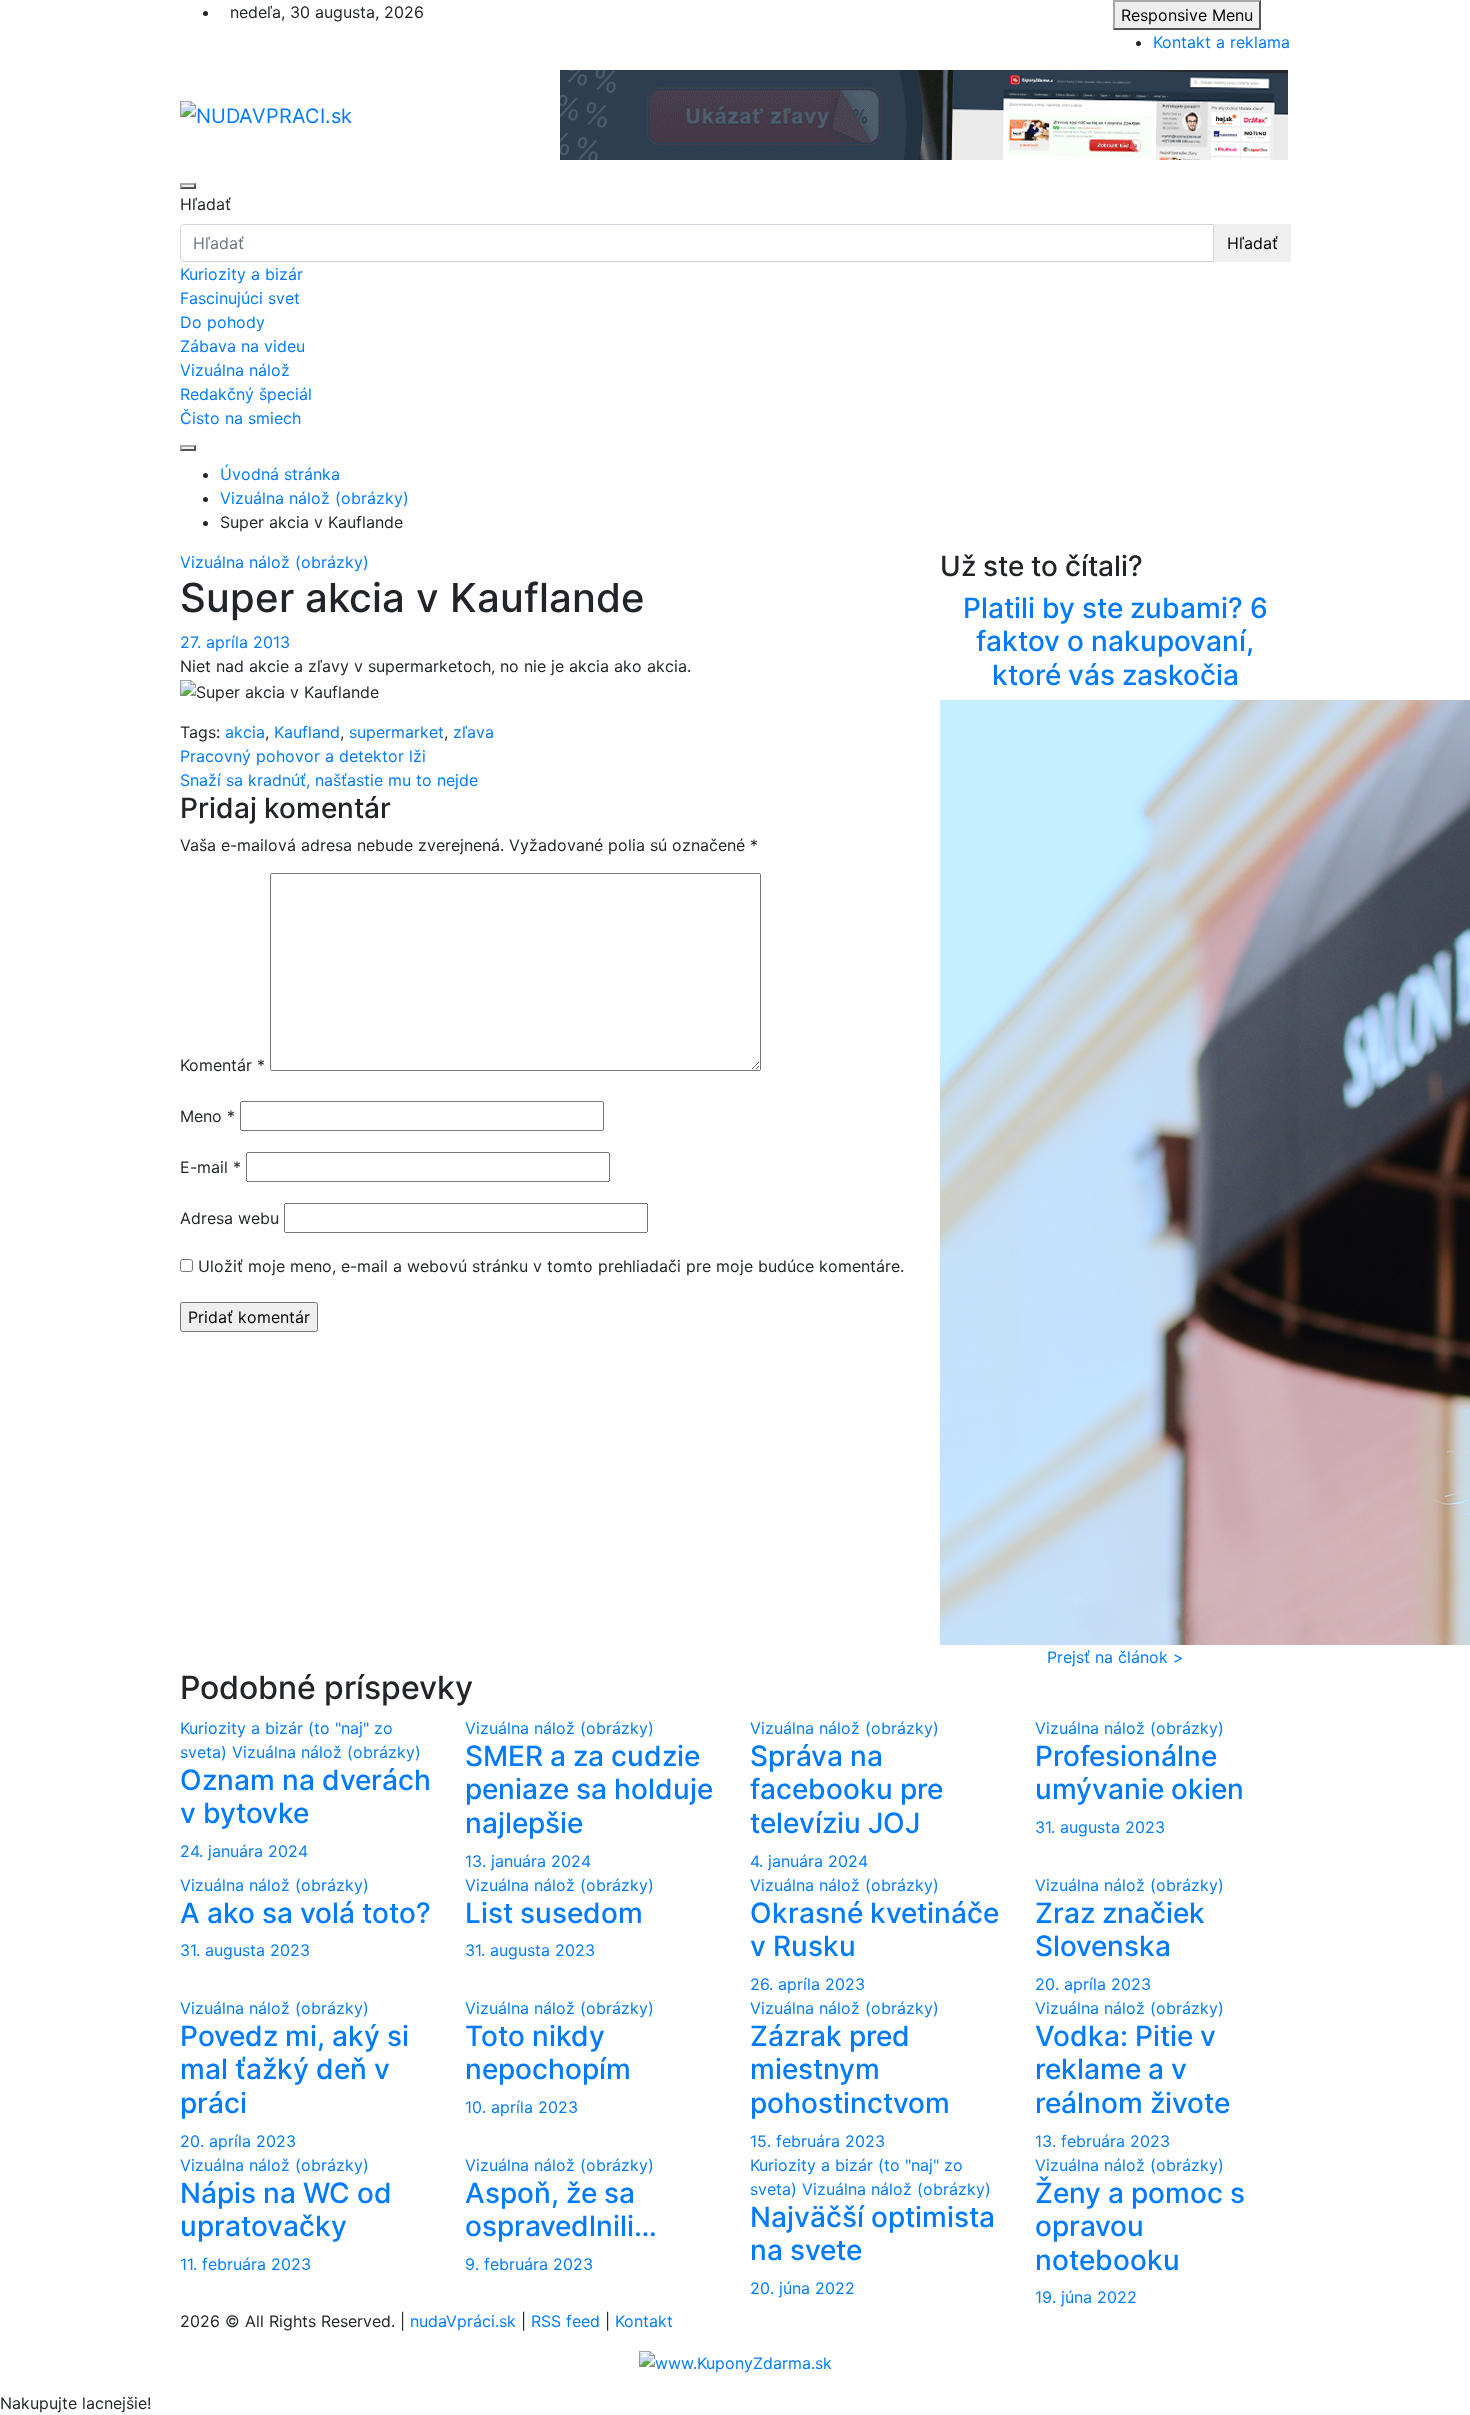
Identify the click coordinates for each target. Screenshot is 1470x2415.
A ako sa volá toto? (305, 1913)
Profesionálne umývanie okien (1139, 1773)
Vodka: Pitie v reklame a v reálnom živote (1132, 2069)
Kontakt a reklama (1221, 42)
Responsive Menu (1187, 15)
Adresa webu (229, 1218)
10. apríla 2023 (521, 2107)
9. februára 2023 (529, 2264)
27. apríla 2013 (235, 642)
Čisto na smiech (240, 418)
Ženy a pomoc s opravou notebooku (1140, 2226)
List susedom (554, 1913)
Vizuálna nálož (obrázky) (274, 562)
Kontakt (644, 2321)
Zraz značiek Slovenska (1120, 1930)
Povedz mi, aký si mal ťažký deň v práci (294, 2069)
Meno (207, 1116)
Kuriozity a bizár (241, 274)
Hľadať (205, 204)
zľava (473, 732)
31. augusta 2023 (1100, 1827)
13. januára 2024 (528, 1861)
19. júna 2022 (1086, 2297)
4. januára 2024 (809, 1861)
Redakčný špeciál (246, 394)
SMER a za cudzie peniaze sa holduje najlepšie (589, 1789)
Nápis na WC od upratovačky (286, 2210)
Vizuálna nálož (235, 370)
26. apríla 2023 (807, 1984)
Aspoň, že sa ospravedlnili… (561, 2210)
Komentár (222, 1065)
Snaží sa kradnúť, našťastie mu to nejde (329, 780)
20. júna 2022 (802, 2288)
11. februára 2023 (245, 2264)
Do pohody (222, 322)
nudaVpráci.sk (463, 2321)
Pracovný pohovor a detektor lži (303, 756)
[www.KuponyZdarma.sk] (735, 2361)
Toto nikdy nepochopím (548, 2053)
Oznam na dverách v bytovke (305, 1797)
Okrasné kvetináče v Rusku (874, 1930)
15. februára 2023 (817, 2141)
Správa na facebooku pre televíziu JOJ (846, 1789)
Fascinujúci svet (240, 298)
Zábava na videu (242, 346)
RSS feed (565, 2321)
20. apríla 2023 (1093, 1984)
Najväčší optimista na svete (872, 2234)
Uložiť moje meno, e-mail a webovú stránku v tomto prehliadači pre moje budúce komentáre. (551, 1266)
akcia (245, 732)
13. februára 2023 (1102, 2141)
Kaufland (307, 732)
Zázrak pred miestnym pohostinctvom (850, 2069)
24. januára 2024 (244, 1851)
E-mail (210, 1167)
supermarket (396, 732)
